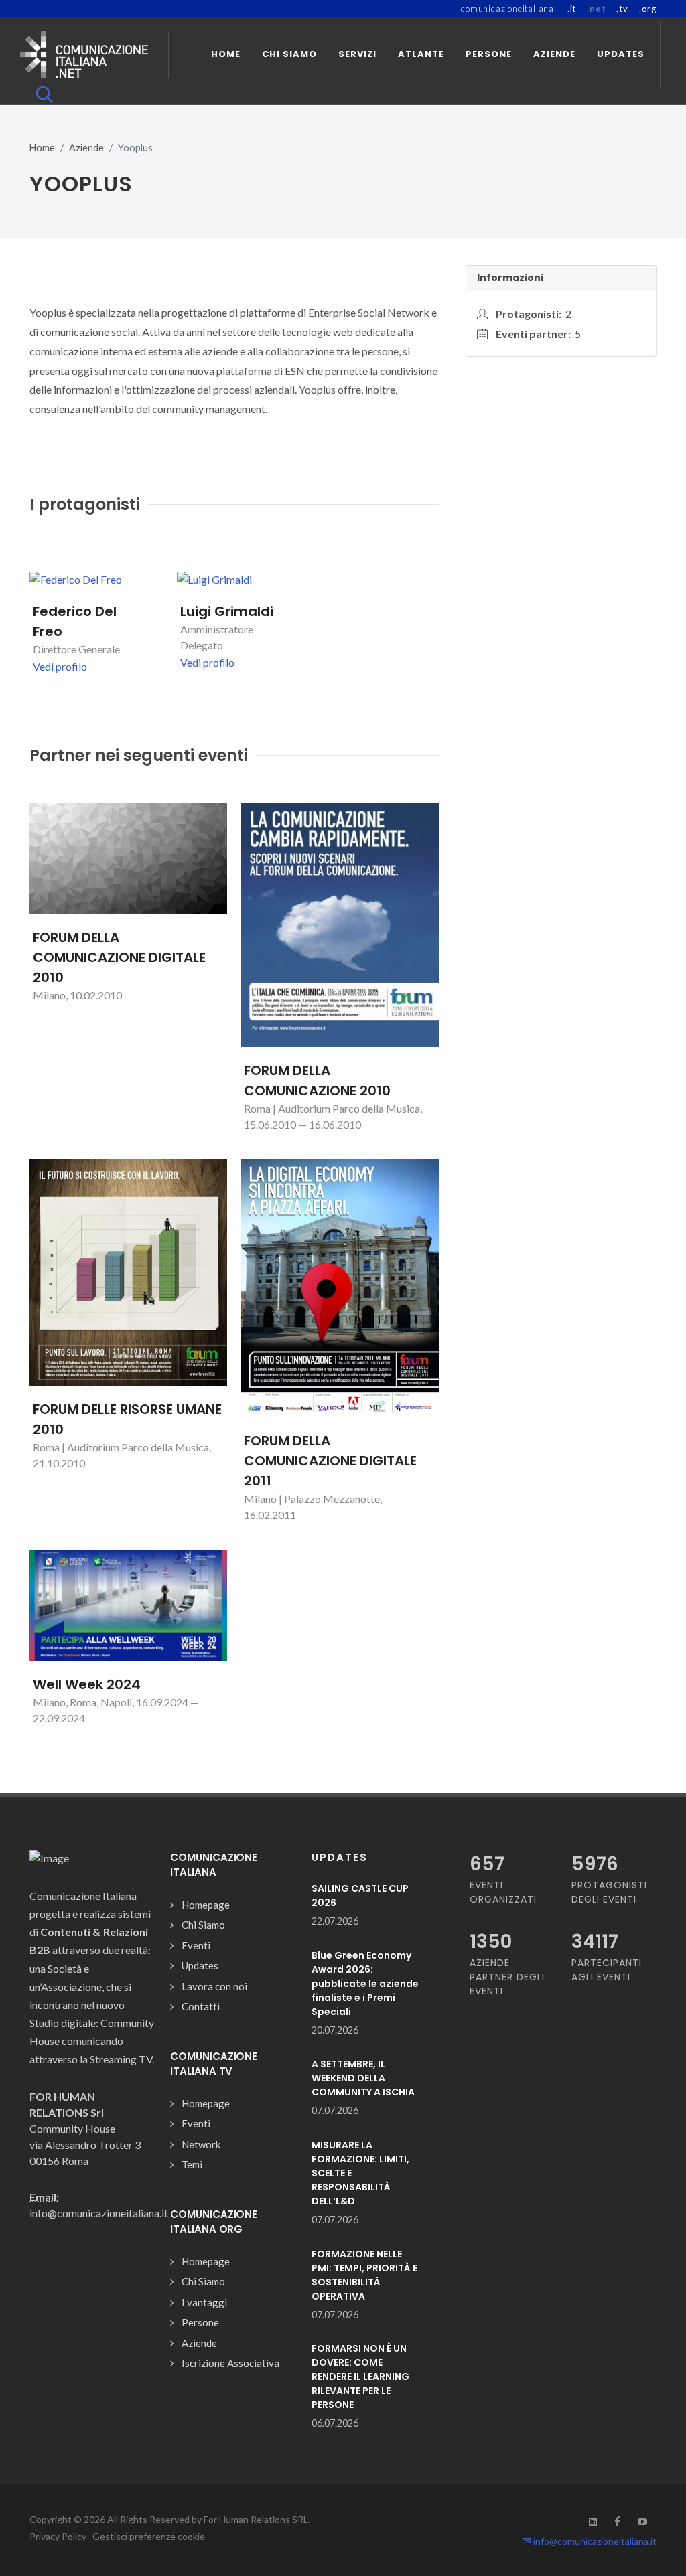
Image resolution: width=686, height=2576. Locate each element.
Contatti (201, 2006)
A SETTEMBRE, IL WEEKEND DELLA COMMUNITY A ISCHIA (363, 2078)
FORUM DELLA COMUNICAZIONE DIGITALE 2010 (119, 957)
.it (572, 9)
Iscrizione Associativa (230, 2363)
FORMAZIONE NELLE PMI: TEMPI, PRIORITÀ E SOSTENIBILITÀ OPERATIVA (364, 2275)
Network (201, 2144)
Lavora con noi (214, 1986)
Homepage (206, 1905)
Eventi (196, 1945)
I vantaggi (204, 2302)
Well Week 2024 (87, 1684)
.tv (622, 9)
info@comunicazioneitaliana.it (594, 2541)
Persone (200, 2322)
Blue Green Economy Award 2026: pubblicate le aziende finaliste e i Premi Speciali (365, 1984)
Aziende (86, 148)
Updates (200, 1965)
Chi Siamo (203, 1925)
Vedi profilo (60, 666)
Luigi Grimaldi (227, 611)
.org (648, 9)
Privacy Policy (58, 2536)
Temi (192, 2164)
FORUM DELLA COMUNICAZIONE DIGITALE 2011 (330, 1461)
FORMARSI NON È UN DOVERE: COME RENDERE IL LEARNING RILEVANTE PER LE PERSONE (360, 2377)
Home (42, 148)
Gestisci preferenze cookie (149, 2536)
